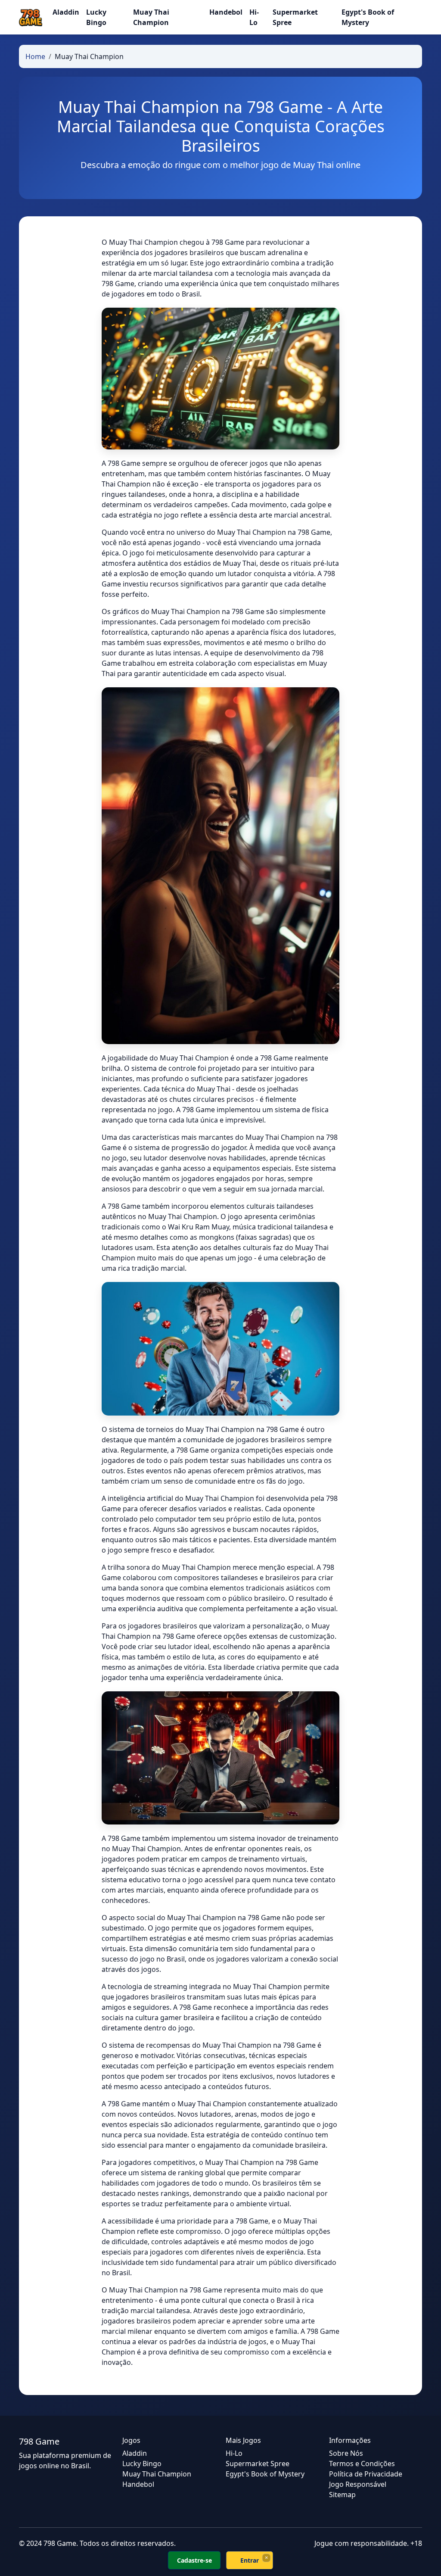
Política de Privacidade (366, 2474)
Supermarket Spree (295, 17)
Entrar (250, 2560)
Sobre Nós (346, 2453)
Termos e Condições (362, 2464)
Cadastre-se (194, 2560)
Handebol (226, 12)
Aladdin (66, 12)
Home (35, 56)
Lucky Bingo (96, 17)
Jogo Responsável (358, 2484)
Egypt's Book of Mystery (368, 17)
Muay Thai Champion (151, 17)
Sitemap (342, 2495)
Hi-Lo (254, 17)
